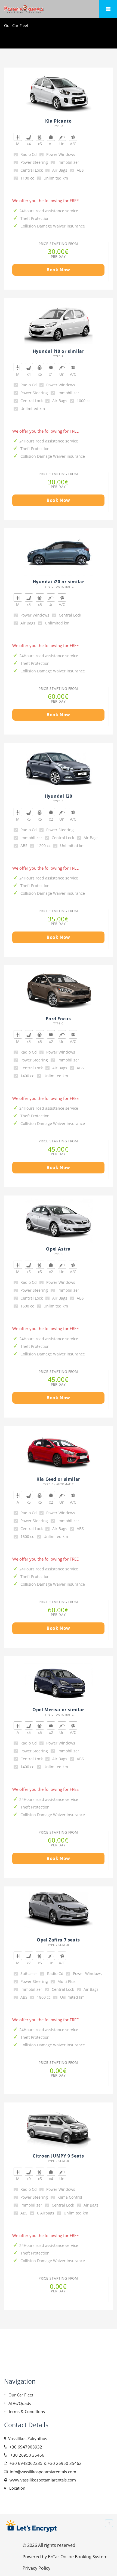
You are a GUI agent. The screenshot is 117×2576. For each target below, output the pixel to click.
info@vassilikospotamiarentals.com (42, 2472)
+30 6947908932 (25, 2447)
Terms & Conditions (27, 2411)
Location (16, 2488)
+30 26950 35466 (26, 2455)
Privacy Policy (36, 2568)
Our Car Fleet (21, 2395)
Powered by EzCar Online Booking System (65, 2557)
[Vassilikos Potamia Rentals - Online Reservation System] (59, 9)
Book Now (58, 270)
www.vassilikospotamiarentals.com (42, 2480)
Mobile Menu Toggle (108, 9)
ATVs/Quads (20, 2403)
